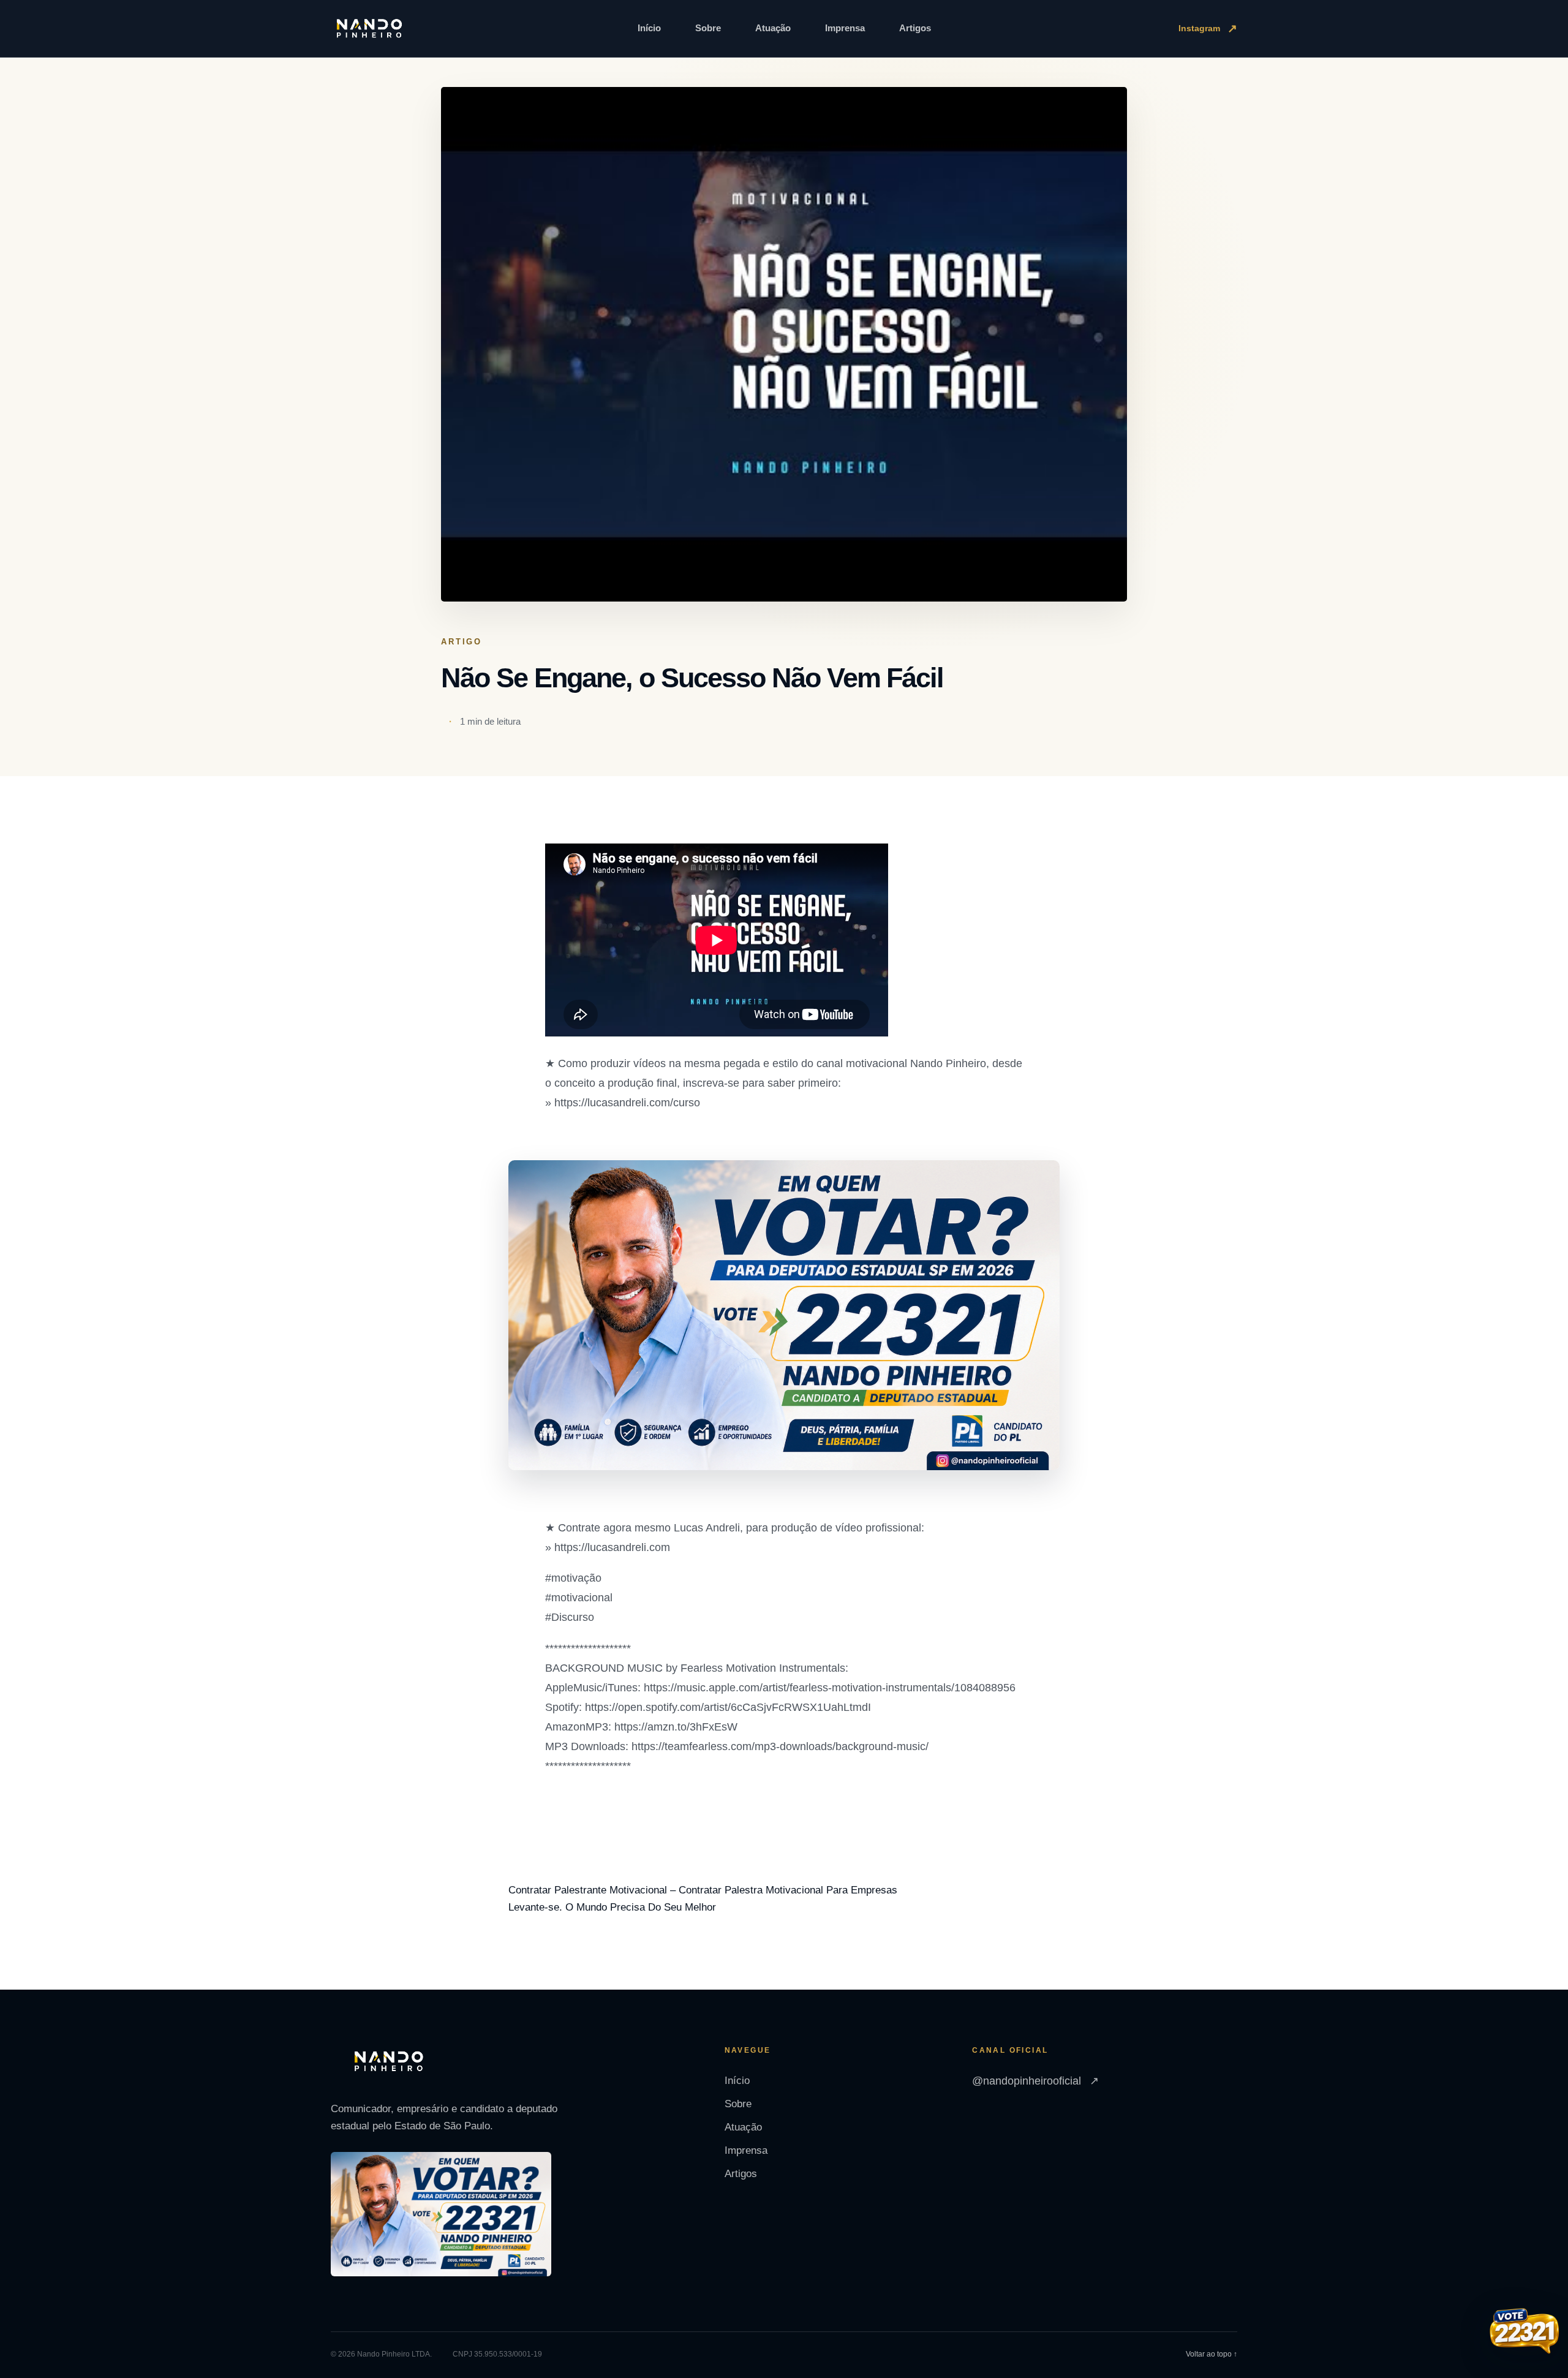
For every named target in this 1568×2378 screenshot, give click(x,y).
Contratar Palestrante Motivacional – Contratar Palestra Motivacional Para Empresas (703, 1890)
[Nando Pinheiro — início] (369, 29)
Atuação (773, 28)
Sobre (708, 28)
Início (649, 28)
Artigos (915, 28)
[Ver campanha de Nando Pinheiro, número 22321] (1525, 2333)
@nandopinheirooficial (1035, 2081)
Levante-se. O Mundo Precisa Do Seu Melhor (612, 1907)
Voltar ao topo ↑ (1212, 2354)
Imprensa (845, 28)
